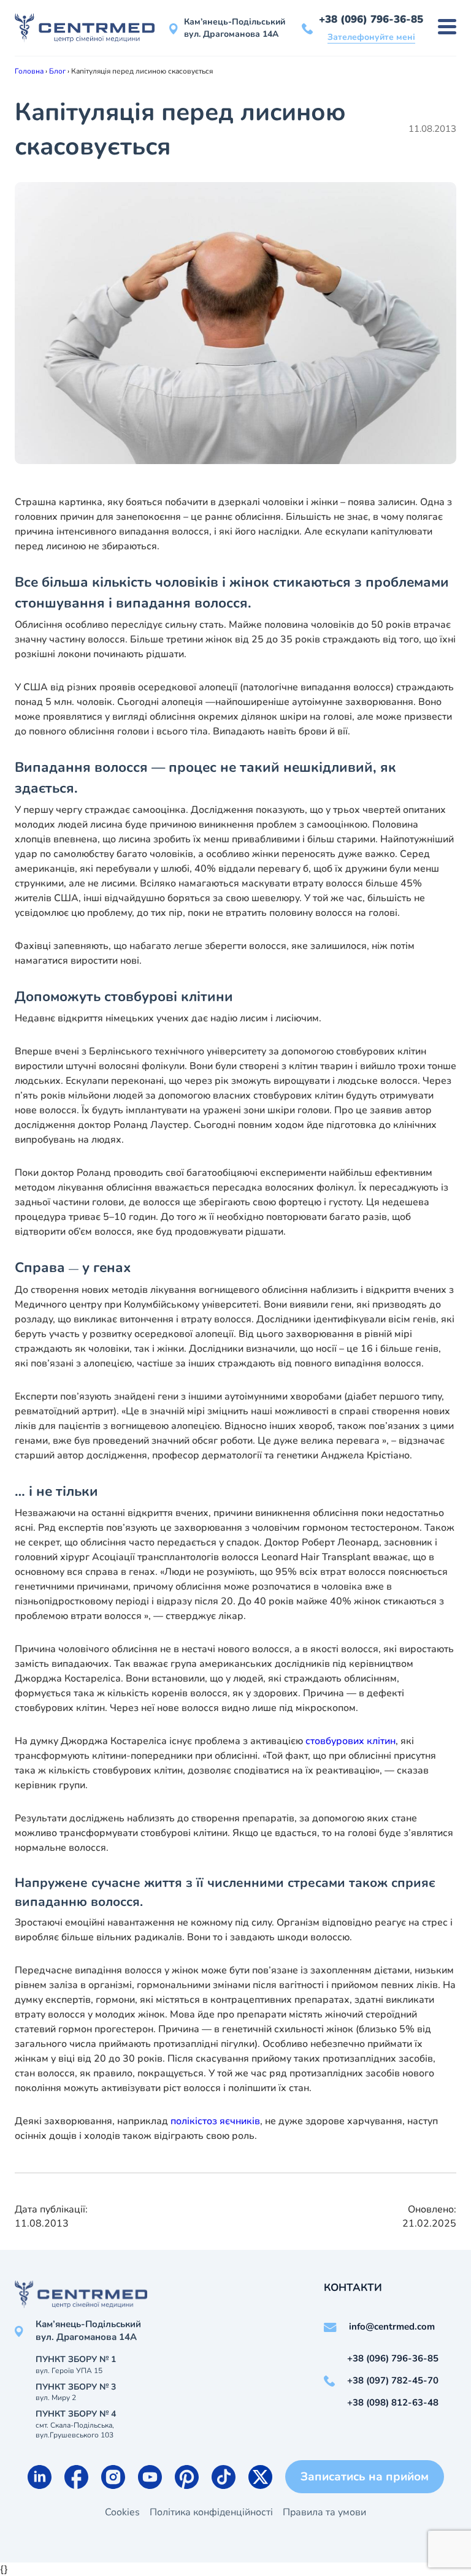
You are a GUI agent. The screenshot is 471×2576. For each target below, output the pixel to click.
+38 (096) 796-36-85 (371, 19)
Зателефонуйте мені (371, 37)
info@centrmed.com (392, 2326)
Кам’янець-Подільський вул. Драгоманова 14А (235, 28)
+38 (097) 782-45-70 (393, 2380)
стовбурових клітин (350, 1741)
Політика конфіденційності (211, 2512)
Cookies (122, 2512)
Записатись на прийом (365, 2477)
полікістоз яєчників (215, 2121)
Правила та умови (324, 2512)
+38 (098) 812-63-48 (393, 2403)
